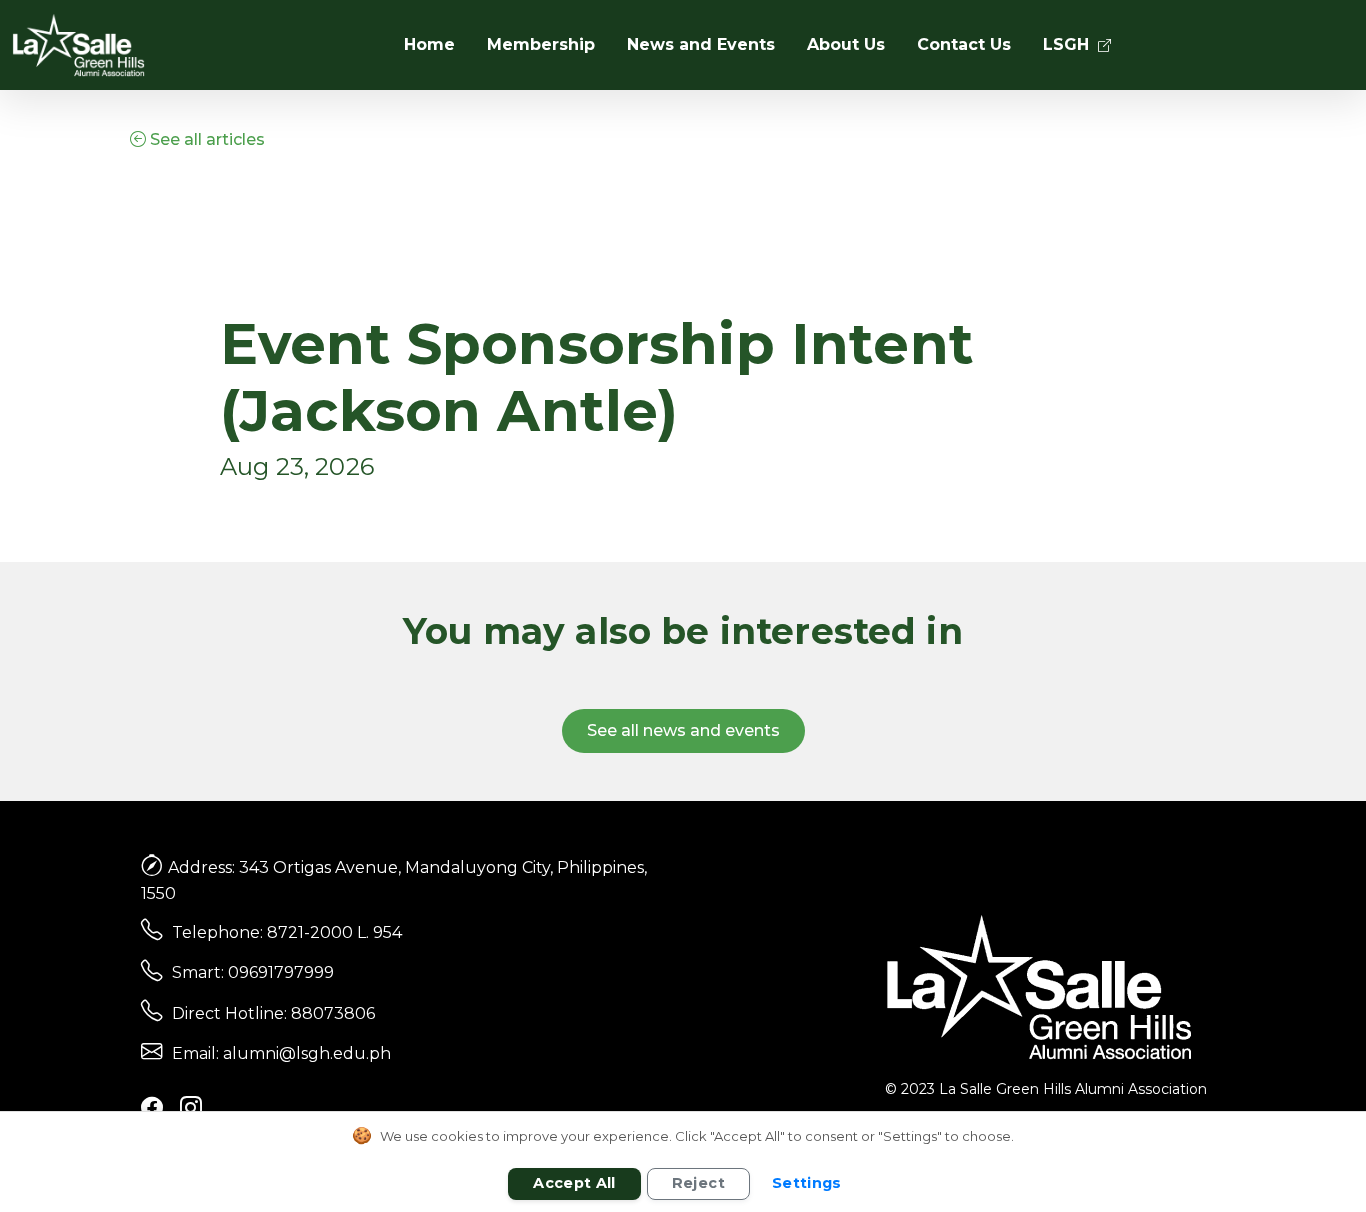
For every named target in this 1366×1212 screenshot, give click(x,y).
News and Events (701, 44)
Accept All (574, 1183)
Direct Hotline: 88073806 (273, 1013)
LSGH (1068, 44)
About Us (846, 44)
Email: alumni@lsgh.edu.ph (281, 1053)
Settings (807, 1183)
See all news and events (683, 730)
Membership (541, 44)
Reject (698, 1183)
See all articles (205, 139)
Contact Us (964, 44)
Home (429, 44)
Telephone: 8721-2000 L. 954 (287, 932)
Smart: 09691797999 (253, 972)
